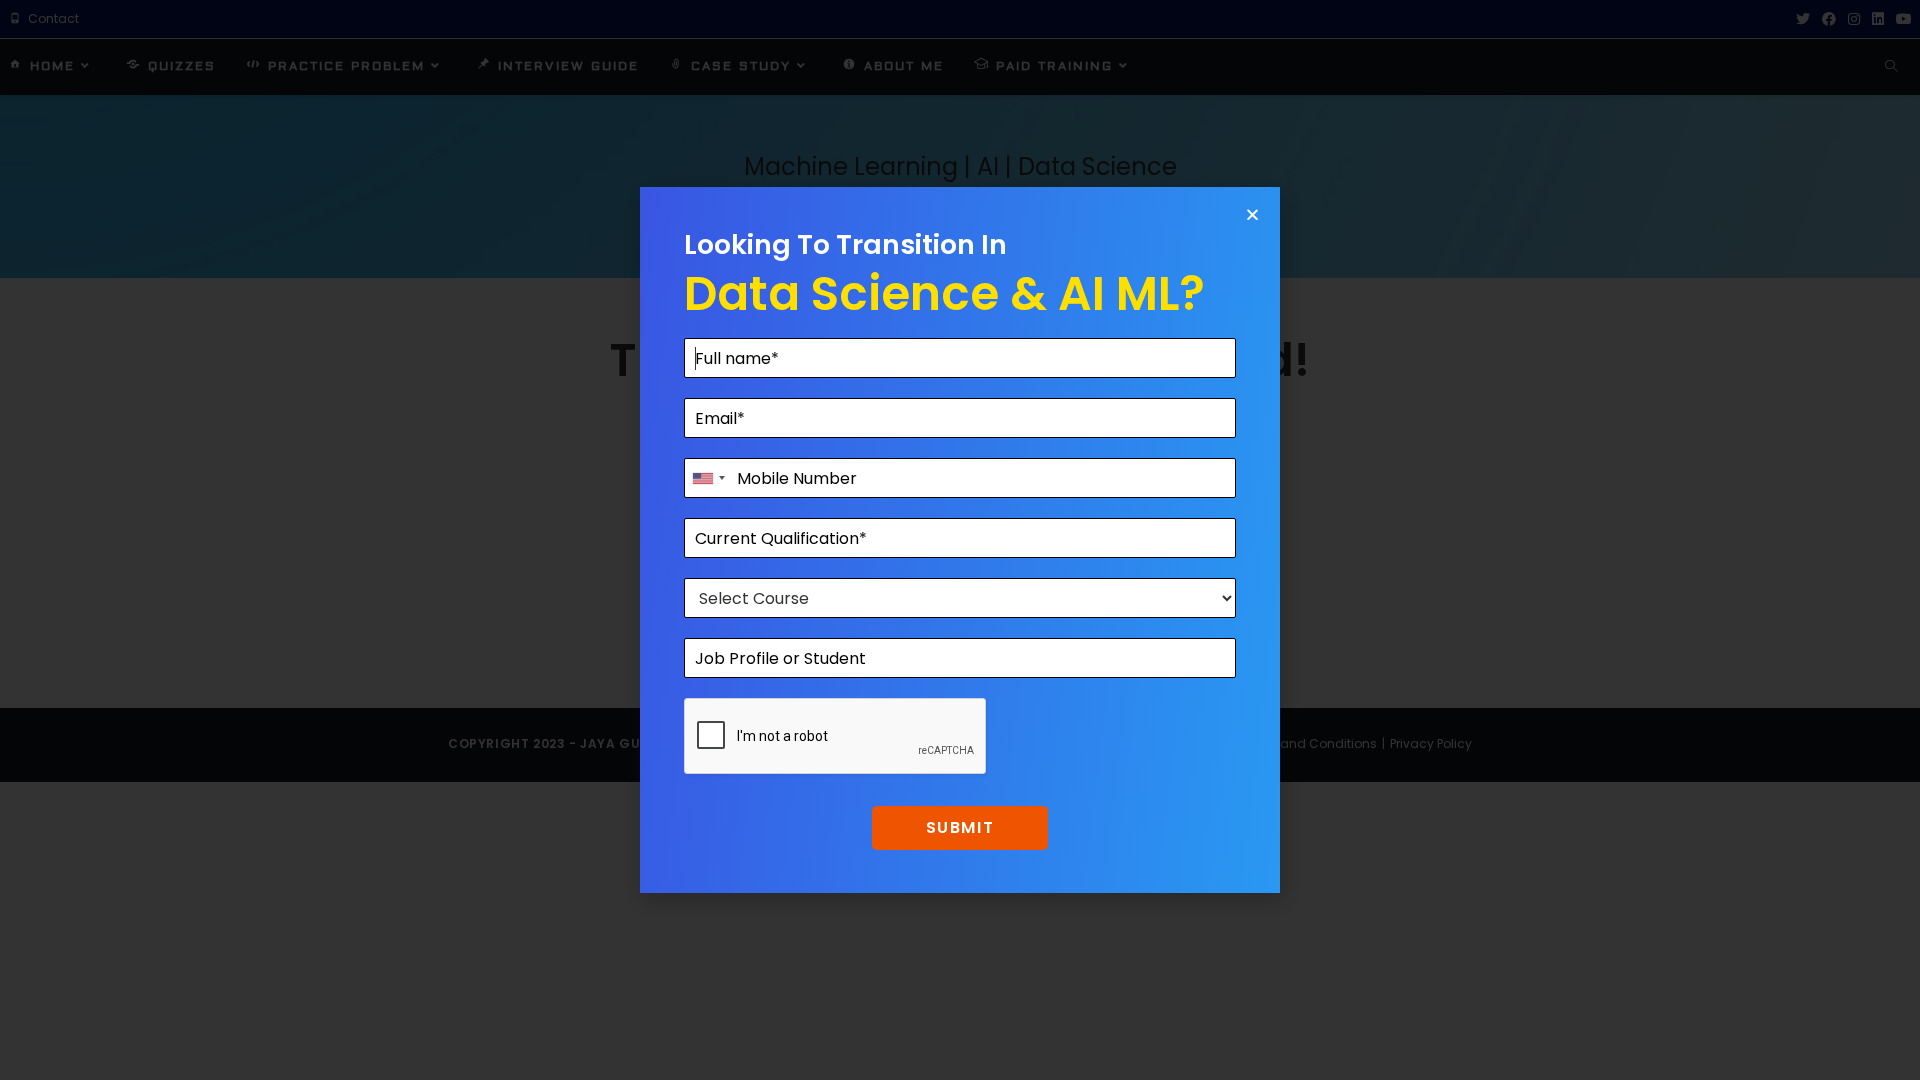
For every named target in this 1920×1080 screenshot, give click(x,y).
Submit (960, 827)
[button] (1252, 214)
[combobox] (708, 478)
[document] (960, 540)
